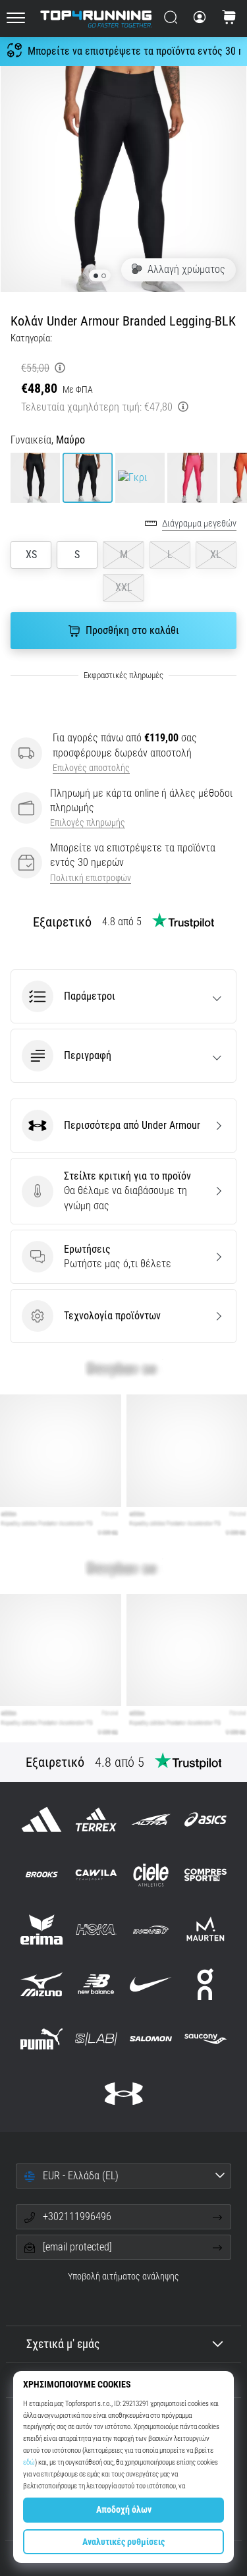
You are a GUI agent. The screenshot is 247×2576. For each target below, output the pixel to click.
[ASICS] (206, 1820)
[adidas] (41, 1820)
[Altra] (151, 1820)
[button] (123, 996)
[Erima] (41, 1929)
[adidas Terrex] (96, 1820)
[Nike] (151, 1984)
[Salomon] (151, 2039)
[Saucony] (206, 2039)
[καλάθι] (229, 18)
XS (31, 555)
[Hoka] (96, 1929)
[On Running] (206, 1984)
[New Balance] (96, 1984)
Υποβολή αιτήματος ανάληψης (123, 2276)
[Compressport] (206, 1875)
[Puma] (41, 2039)
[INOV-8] (151, 1929)
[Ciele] (151, 1875)
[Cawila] (96, 1875)
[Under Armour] (123, 2094)
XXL (124, 587)
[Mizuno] (41, 1984)
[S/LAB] (96, 2039)
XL (216, 555)
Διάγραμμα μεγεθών (199, 524)
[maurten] (206, 1929)
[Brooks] (41, 1875)
